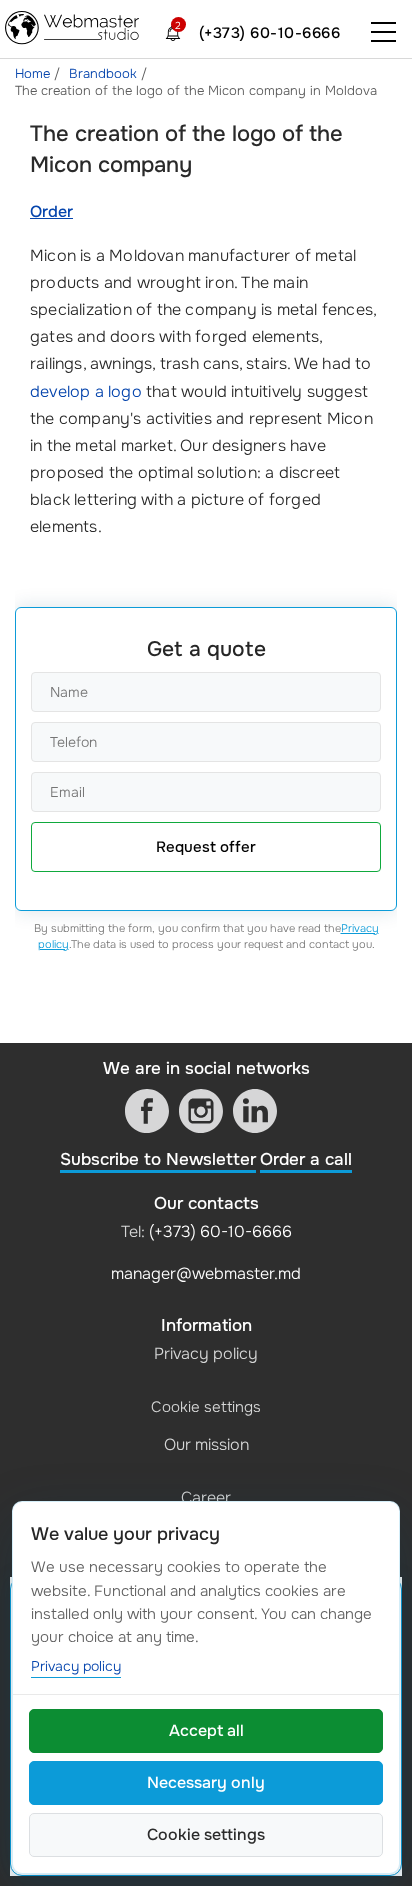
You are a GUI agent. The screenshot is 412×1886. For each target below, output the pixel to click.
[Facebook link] (147, 1111)
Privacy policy (206, 1353)
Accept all (206, 1730)
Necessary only (206, 1782)
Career (206, 1497)
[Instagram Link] (201, 1111)
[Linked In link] (255, 1111)
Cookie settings (206, 1407)
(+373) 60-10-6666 (270, 33)
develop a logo (86, 391)
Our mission (206, 1444)
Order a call (306, 1159)
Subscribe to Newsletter (158, 1159)
